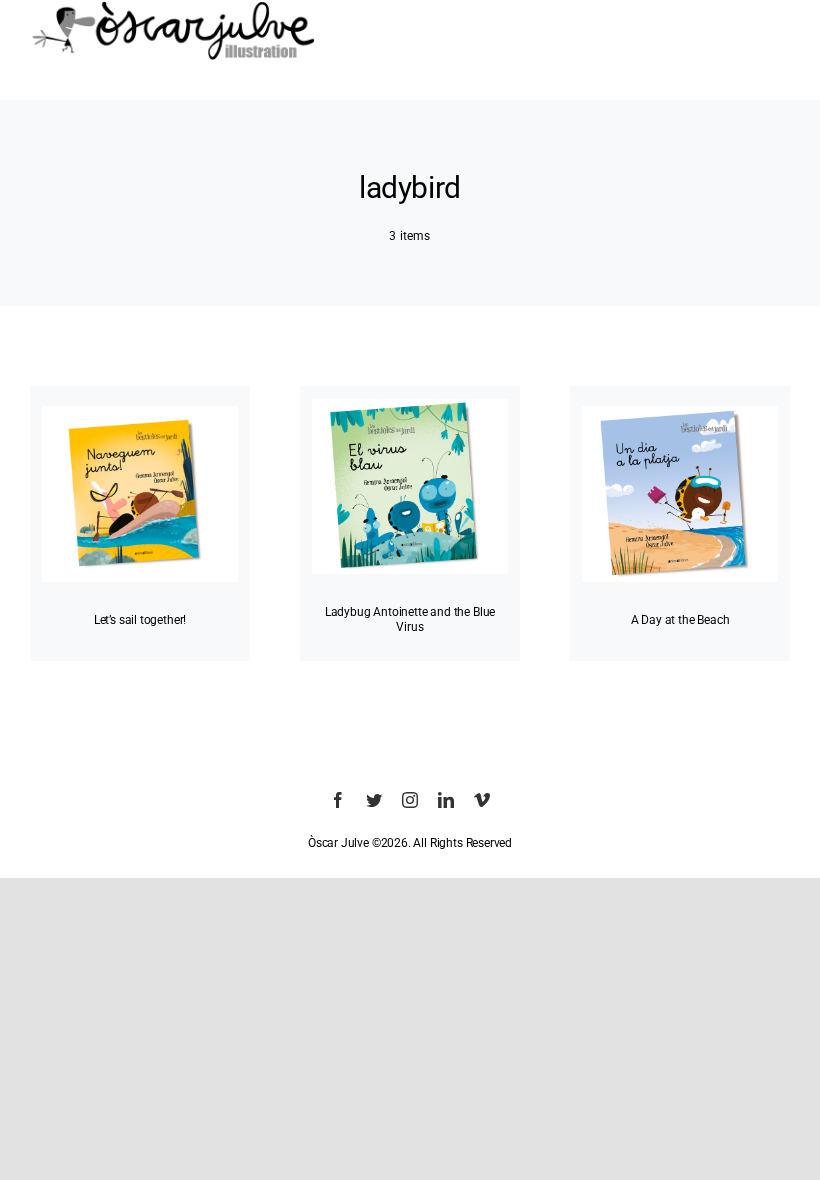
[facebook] (338, 800)
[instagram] (410, 800)
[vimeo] (482, 800)
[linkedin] (446, 800)
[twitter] (374, 800)
